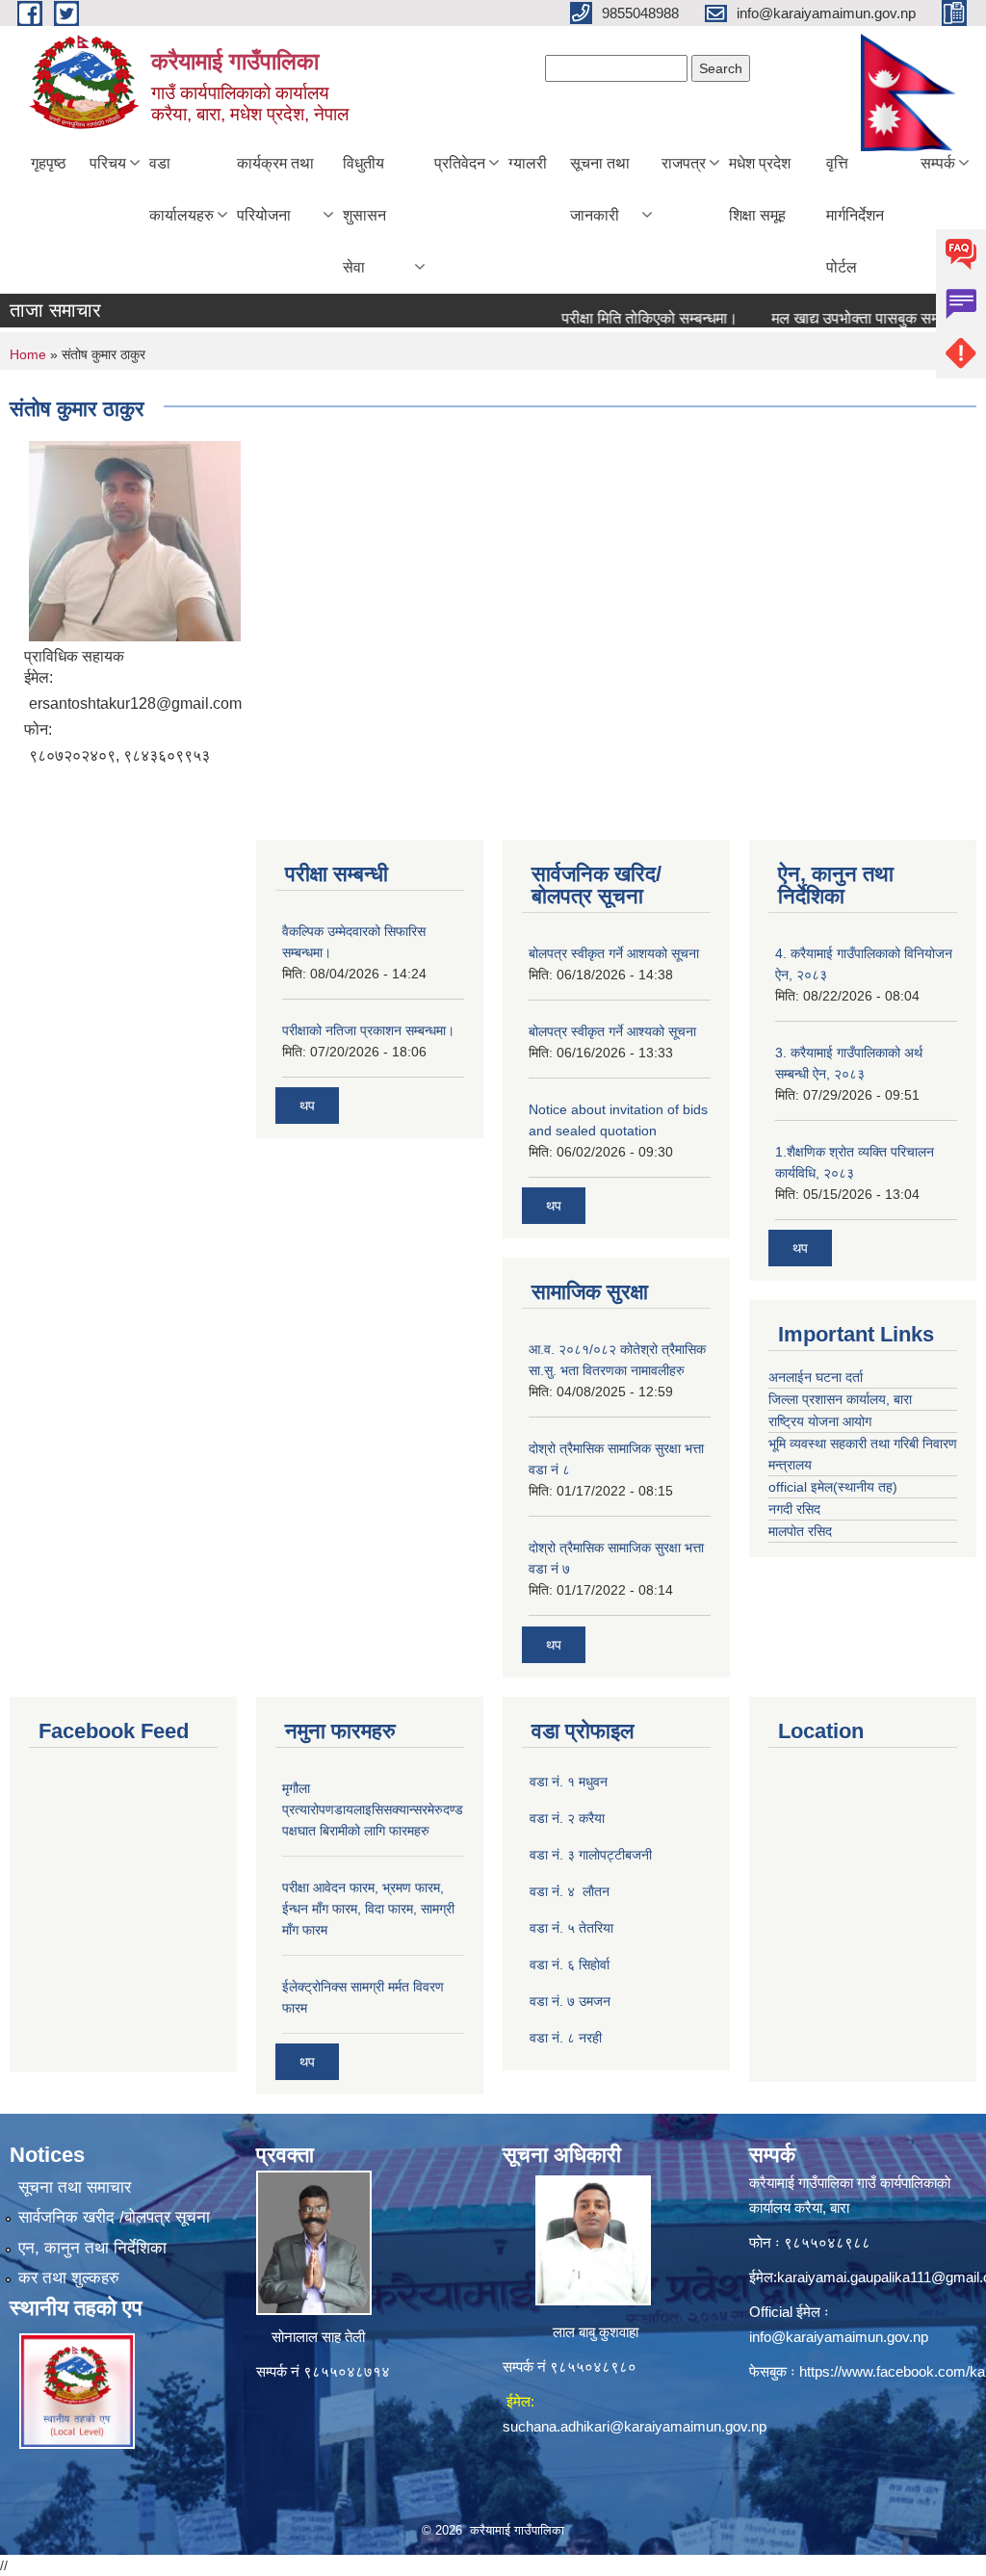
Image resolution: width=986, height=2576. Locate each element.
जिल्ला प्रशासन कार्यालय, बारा (840, 1399)
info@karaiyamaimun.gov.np (839, 2337)
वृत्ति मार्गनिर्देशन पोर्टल (855, 215)
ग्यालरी (528, 163)
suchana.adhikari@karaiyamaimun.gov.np (635, 2426)
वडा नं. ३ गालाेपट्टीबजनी (591, 1855)
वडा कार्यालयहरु (182, 189)
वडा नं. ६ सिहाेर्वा (570, 1965)
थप (307, 1106)
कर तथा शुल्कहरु (69, 2278)
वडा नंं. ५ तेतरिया (571, 1928)
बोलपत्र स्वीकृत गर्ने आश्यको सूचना (612, 1031)
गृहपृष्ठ (49, 163)
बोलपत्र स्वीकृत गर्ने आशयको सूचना (614, 953)
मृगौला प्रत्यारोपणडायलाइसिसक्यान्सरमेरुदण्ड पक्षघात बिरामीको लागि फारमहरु (373, 1809)
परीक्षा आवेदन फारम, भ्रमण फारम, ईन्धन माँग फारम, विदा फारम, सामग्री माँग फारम (368, 1909)
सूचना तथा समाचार (75, 2187)
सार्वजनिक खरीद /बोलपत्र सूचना (114, 2217)
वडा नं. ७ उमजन (570, 2001)
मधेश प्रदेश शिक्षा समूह (760, 189)
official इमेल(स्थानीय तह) (833, 1487)
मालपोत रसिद (800, 1531)
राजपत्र (684, 163)
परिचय (108, 163)
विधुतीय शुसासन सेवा (364, 215)
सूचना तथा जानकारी (600, 189)
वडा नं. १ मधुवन (569, 1782)
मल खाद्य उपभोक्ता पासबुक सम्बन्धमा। (847, 318)
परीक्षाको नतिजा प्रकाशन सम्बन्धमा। (368, 1030)
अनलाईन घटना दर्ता (817, 1377)
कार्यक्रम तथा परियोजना (275, 189)
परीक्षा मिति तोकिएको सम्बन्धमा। (622, 318)
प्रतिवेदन (460, 163)
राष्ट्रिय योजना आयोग (820, 1421)
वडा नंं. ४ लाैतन (570, 1891)
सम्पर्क (938, 163)
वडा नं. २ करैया (567, 1818)
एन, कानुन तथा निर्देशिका (92, 2248)
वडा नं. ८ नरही (566, 2038)
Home (28, 354)
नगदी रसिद (794, 1509)
